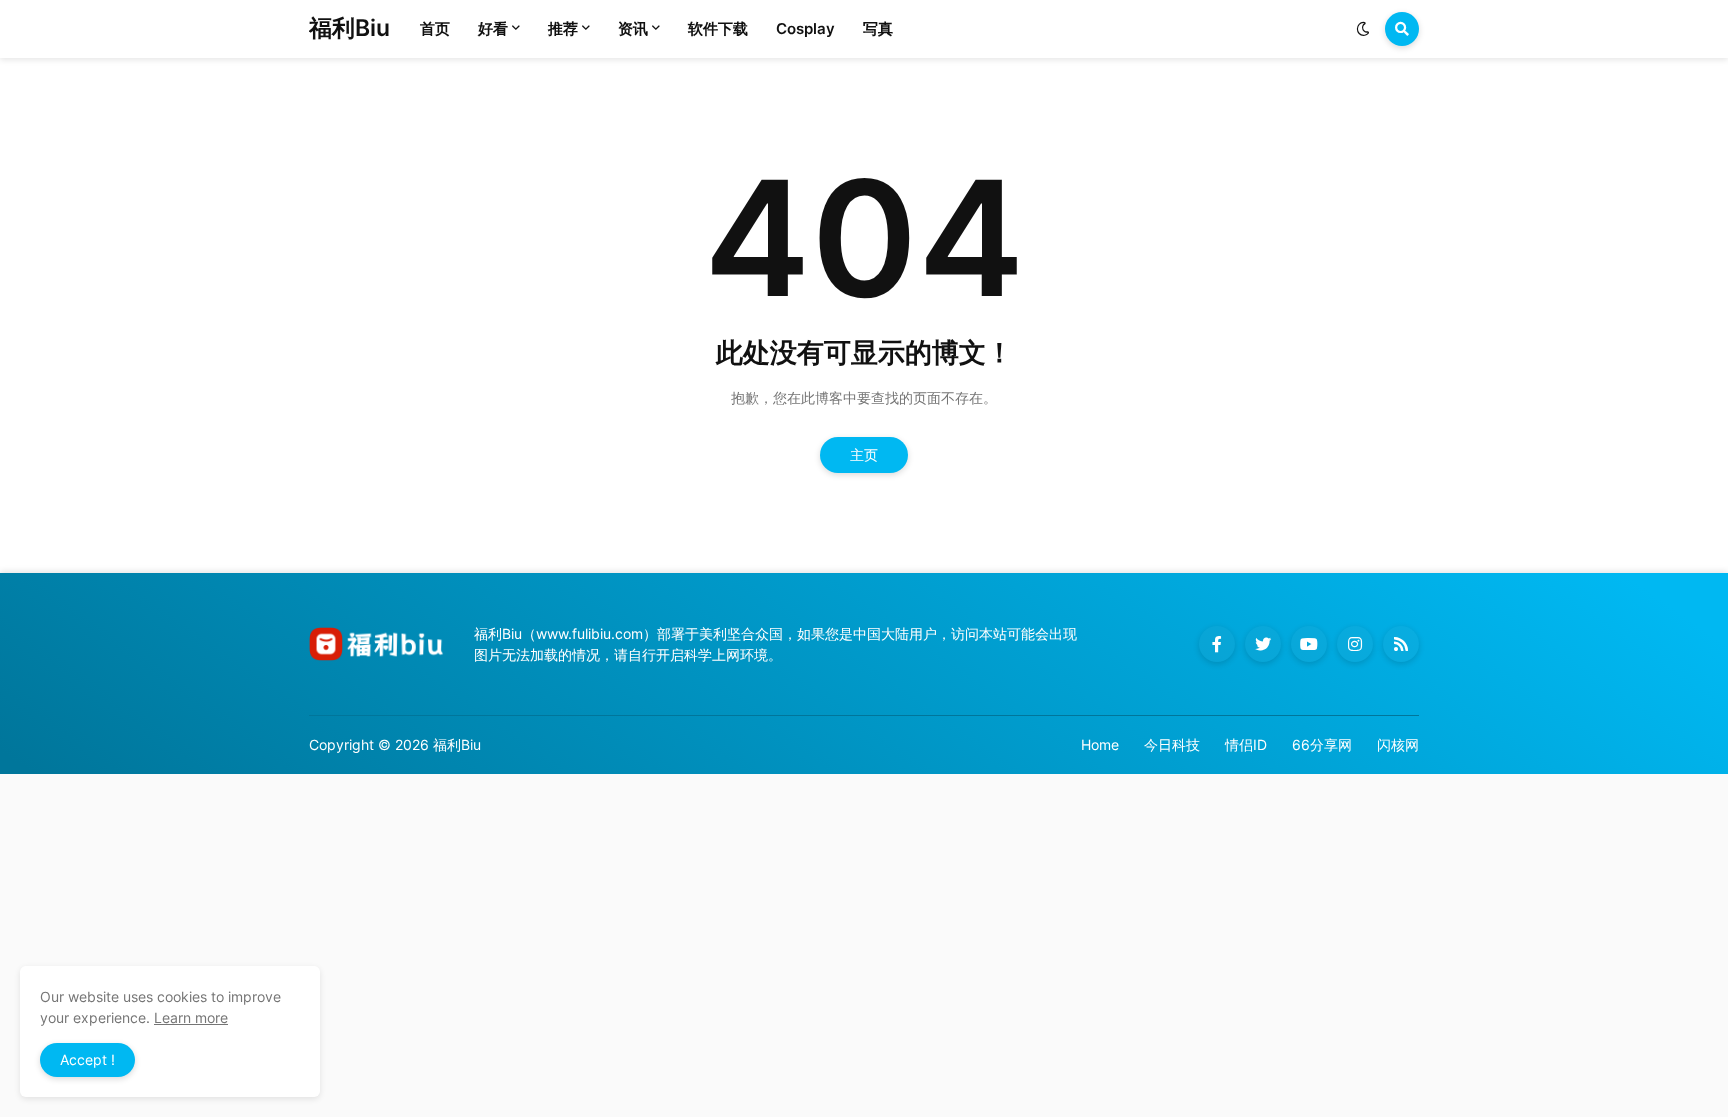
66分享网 (1322, 744)
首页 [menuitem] (435, 28)
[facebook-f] (1217, 644)
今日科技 (1172, 744)
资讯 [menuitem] (633, 28)
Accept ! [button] (87, 1059)
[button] (1363, 29)
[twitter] (1263, 644)
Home (1100, 744)
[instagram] (1355, 644)
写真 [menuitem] (878, 28)
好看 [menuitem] (493, 28)
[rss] (1401, 644)
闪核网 (1398, 744)
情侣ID (1246, 744)
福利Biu (349, 28)
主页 (864, 454)
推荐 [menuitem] (563, 28)
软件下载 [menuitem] (718, 28)
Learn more (191, 1017)
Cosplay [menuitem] (805, 28)
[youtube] (1309, 644)
